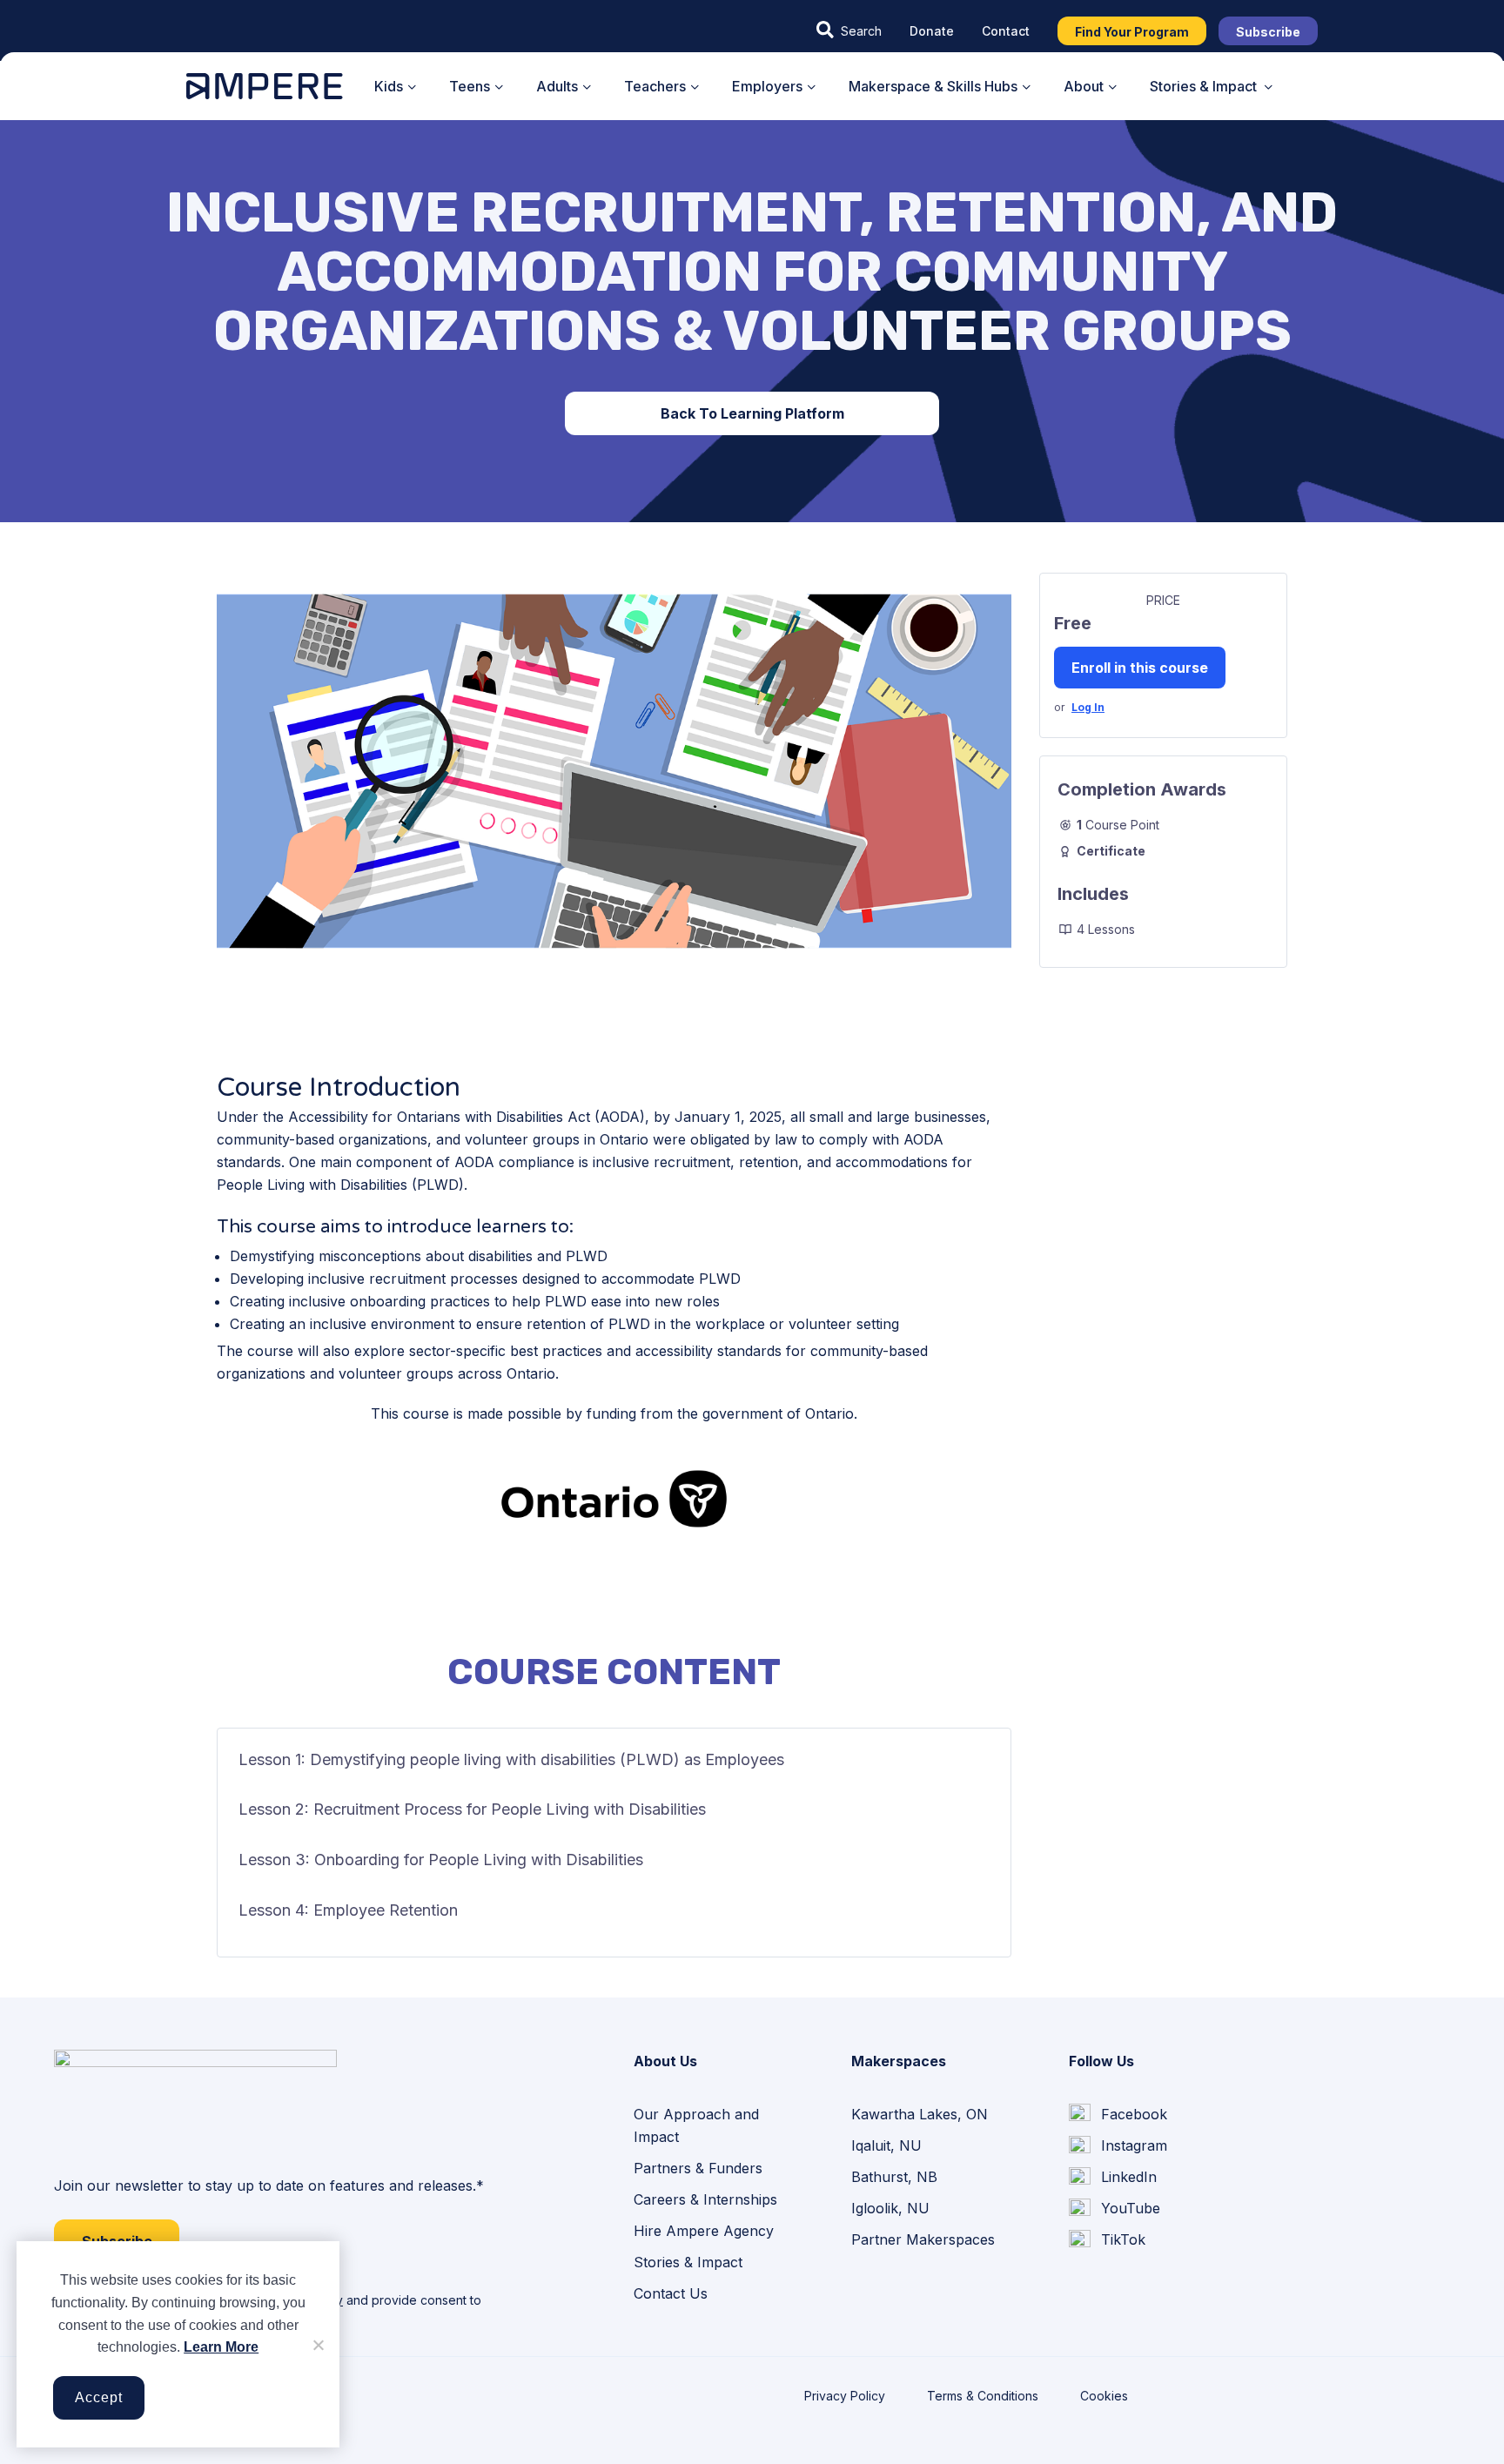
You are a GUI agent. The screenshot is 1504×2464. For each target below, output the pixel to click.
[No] (318, 2345)
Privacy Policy (845, 2396)
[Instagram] (1118, 2145)
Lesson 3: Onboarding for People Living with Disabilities (441, 1860)
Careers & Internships (705, 2199)
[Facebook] (1118, 2114)
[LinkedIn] (1113, 2178)
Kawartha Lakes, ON (920, 2114)
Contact (1006, 31)
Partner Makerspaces (923, 2239)
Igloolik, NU (890, 2208)
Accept (99, 2397)
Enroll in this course (1140, 668)
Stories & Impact (688, 2262)
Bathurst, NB (894, 2177)
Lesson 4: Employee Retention (348, 1910)
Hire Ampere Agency (704, 2231)
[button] (849, 30)
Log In (1088, 707)
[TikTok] (1107, 2240)
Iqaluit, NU (886, 2145)
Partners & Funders (698, 2168)
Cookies (1104, 2396)
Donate (932, 31)
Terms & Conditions (983, 2396)
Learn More (221, 2347)
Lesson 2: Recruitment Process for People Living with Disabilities (472, 1809)
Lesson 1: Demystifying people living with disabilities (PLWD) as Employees (511, 1759)
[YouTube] (1115, 2209)
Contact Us (671, 2293)
